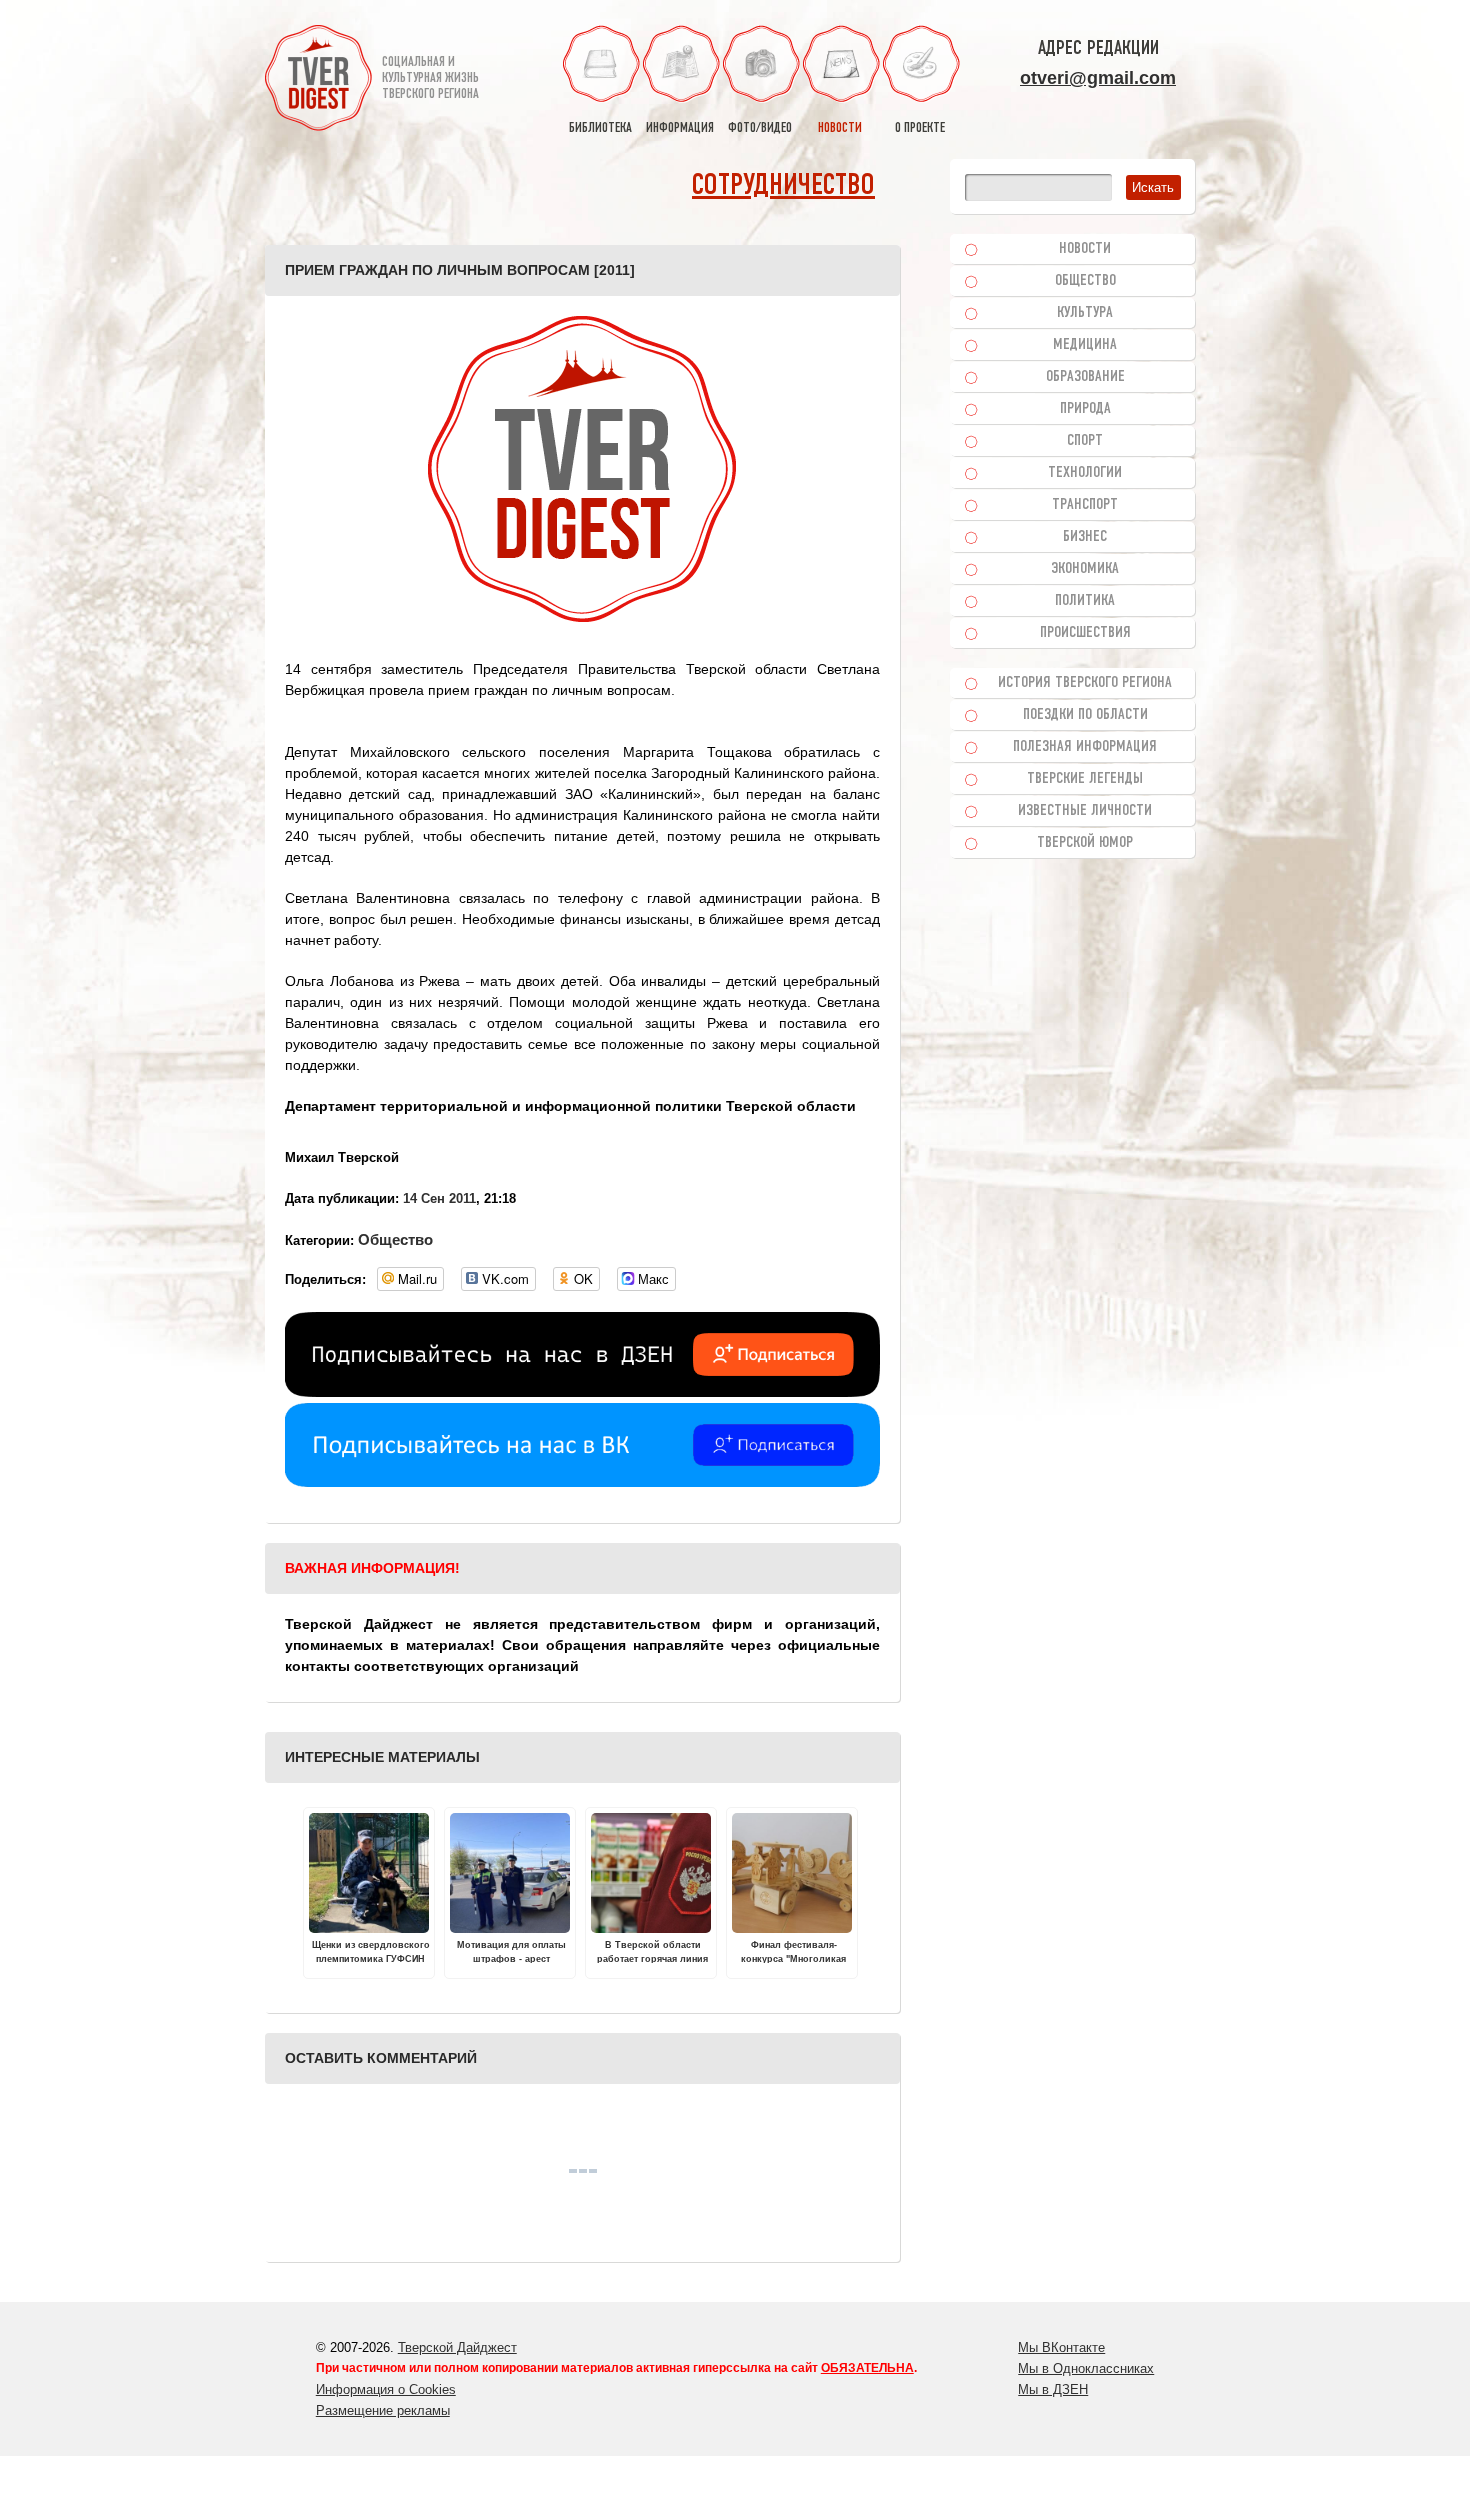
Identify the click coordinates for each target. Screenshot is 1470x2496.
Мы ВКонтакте (1061, 2347)
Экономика (1085, 569)
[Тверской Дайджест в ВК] (582, 1482)
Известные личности (1085, 811)
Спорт (1085, 441)
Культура (1085, 313)
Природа (1085, 409)
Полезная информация (1085, 747)
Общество (395, 1239)
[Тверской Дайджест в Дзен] (582, 1392)
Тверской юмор (1085, 843)
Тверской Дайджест (457, 2347)
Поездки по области (1085, 715)
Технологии (1085, 473)
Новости (1085, 249)
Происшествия (1085, 633)
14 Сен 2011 (439, 1198)
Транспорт (1085, 505)
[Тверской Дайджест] (318, 81)
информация (680, 128)
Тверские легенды (1085, 779)
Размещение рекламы (383, 2410)
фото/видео (760, 128)
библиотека (600, 128)
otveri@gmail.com (1098, 78)
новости (840, 128)
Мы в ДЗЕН (1053, 2389)
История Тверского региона (1085, 683)
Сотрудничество (783, 186)
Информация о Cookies (386, 2389)
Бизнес (1085, 537)
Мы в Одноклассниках (1086, 2368)
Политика (1085, 601)
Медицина (1085, 345)
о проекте (920, 128)
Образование (1085, 377)
